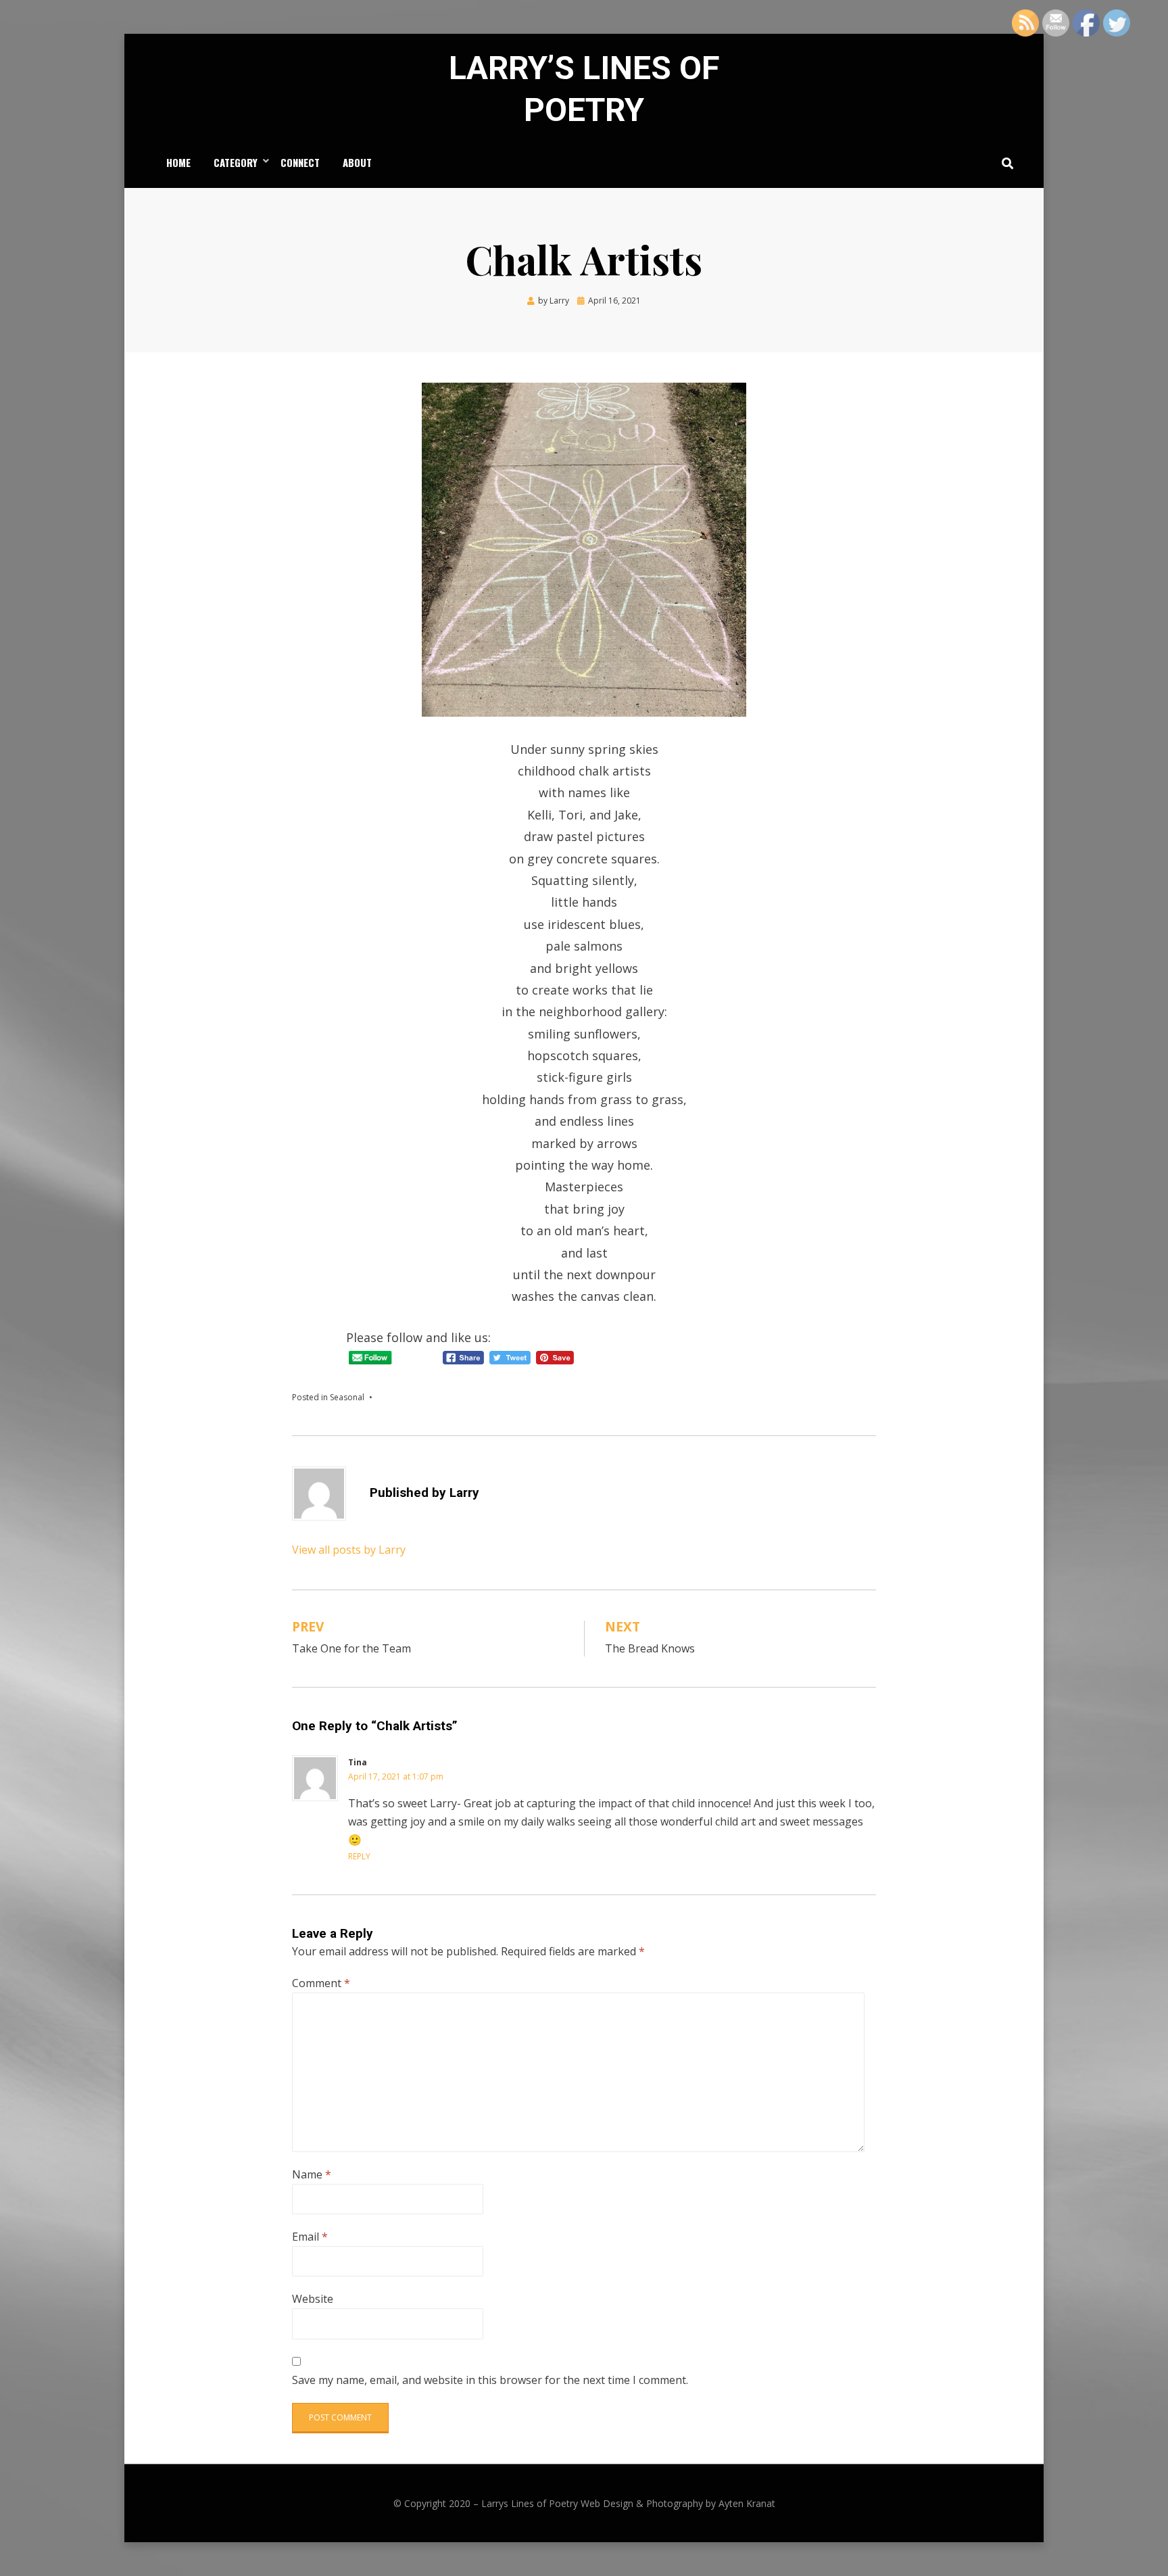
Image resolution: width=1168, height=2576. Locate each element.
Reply (359, 1856)
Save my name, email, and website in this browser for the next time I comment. (490, 2380)
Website (313, 2299)
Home (178, 162)
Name (312, 2174)
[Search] (1004, 163)
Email (310, 2237)
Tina (358, 1762)
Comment (321, 1983)
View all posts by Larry (349, 1550)
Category (236, 162)
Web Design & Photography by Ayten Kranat (678, 2503)
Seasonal (347, 1397)
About (357, 162)
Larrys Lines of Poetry (530, 2503)
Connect (300, 162)
